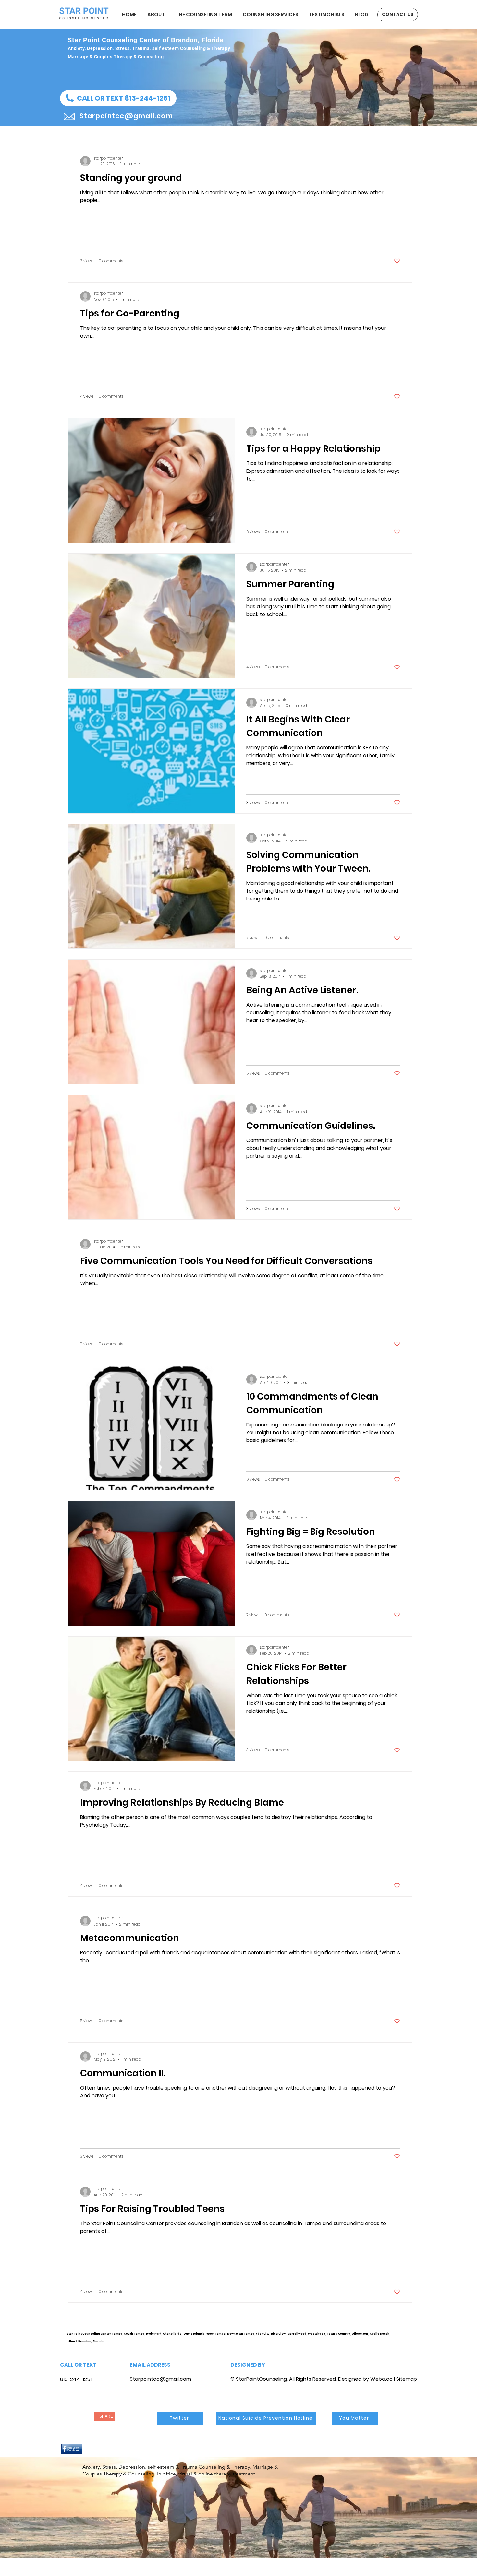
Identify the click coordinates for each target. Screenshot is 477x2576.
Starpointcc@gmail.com (160, 2379)
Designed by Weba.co (365, 2379)
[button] (118, 98)
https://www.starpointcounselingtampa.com (409, 2339)
